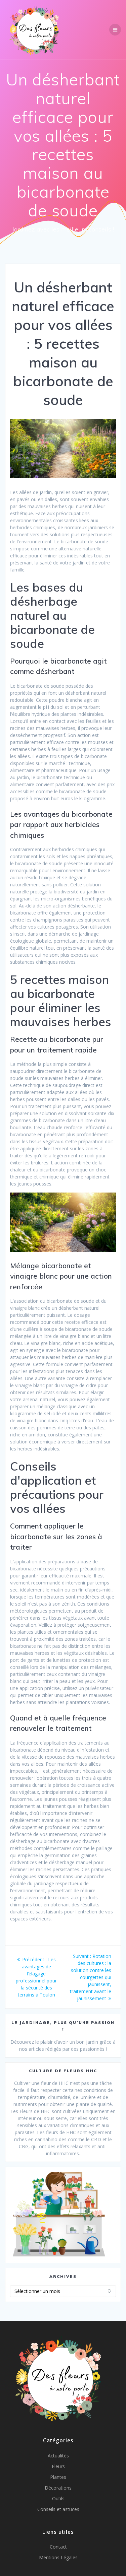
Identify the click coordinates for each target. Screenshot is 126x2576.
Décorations (58, 2488)
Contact (58, 2547)
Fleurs (58, 2466)
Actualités (58, 2456)
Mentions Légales (58, 2557)
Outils (58, 2498)
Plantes (58, 2477)
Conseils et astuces (58, 2509)
